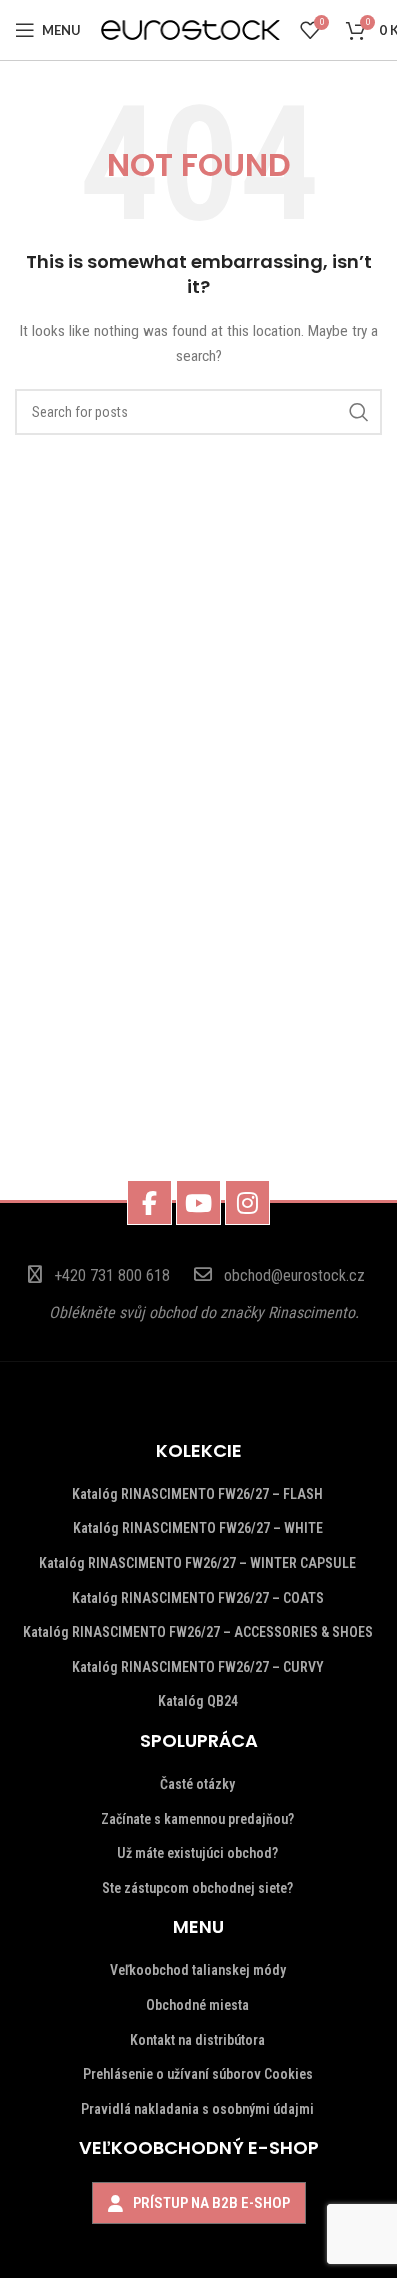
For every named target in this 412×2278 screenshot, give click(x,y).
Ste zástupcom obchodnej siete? (197, 1888)
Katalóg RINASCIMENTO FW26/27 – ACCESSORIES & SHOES (198, 1632)
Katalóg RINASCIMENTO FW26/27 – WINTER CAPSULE (197, 1563)
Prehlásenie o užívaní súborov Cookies (198, 2074)
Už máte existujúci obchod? (197, 1853)
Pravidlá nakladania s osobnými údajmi (197, 2109)
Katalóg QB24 (198, 1701)
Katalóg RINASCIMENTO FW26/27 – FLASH (197, 1494)
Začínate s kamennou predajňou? (197, 1819)
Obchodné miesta (197, 2005)
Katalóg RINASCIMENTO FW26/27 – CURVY (198, 1667)
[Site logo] (190, 29)
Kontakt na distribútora (197, 2040)
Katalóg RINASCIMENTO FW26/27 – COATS (198, 1598)
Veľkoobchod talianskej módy (198, 1970)
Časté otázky (197, 1784)
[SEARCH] (359, 412)
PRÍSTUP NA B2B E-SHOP (211, 2203)
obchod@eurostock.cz (294, 1275)
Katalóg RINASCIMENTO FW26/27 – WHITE (198, 1528)
